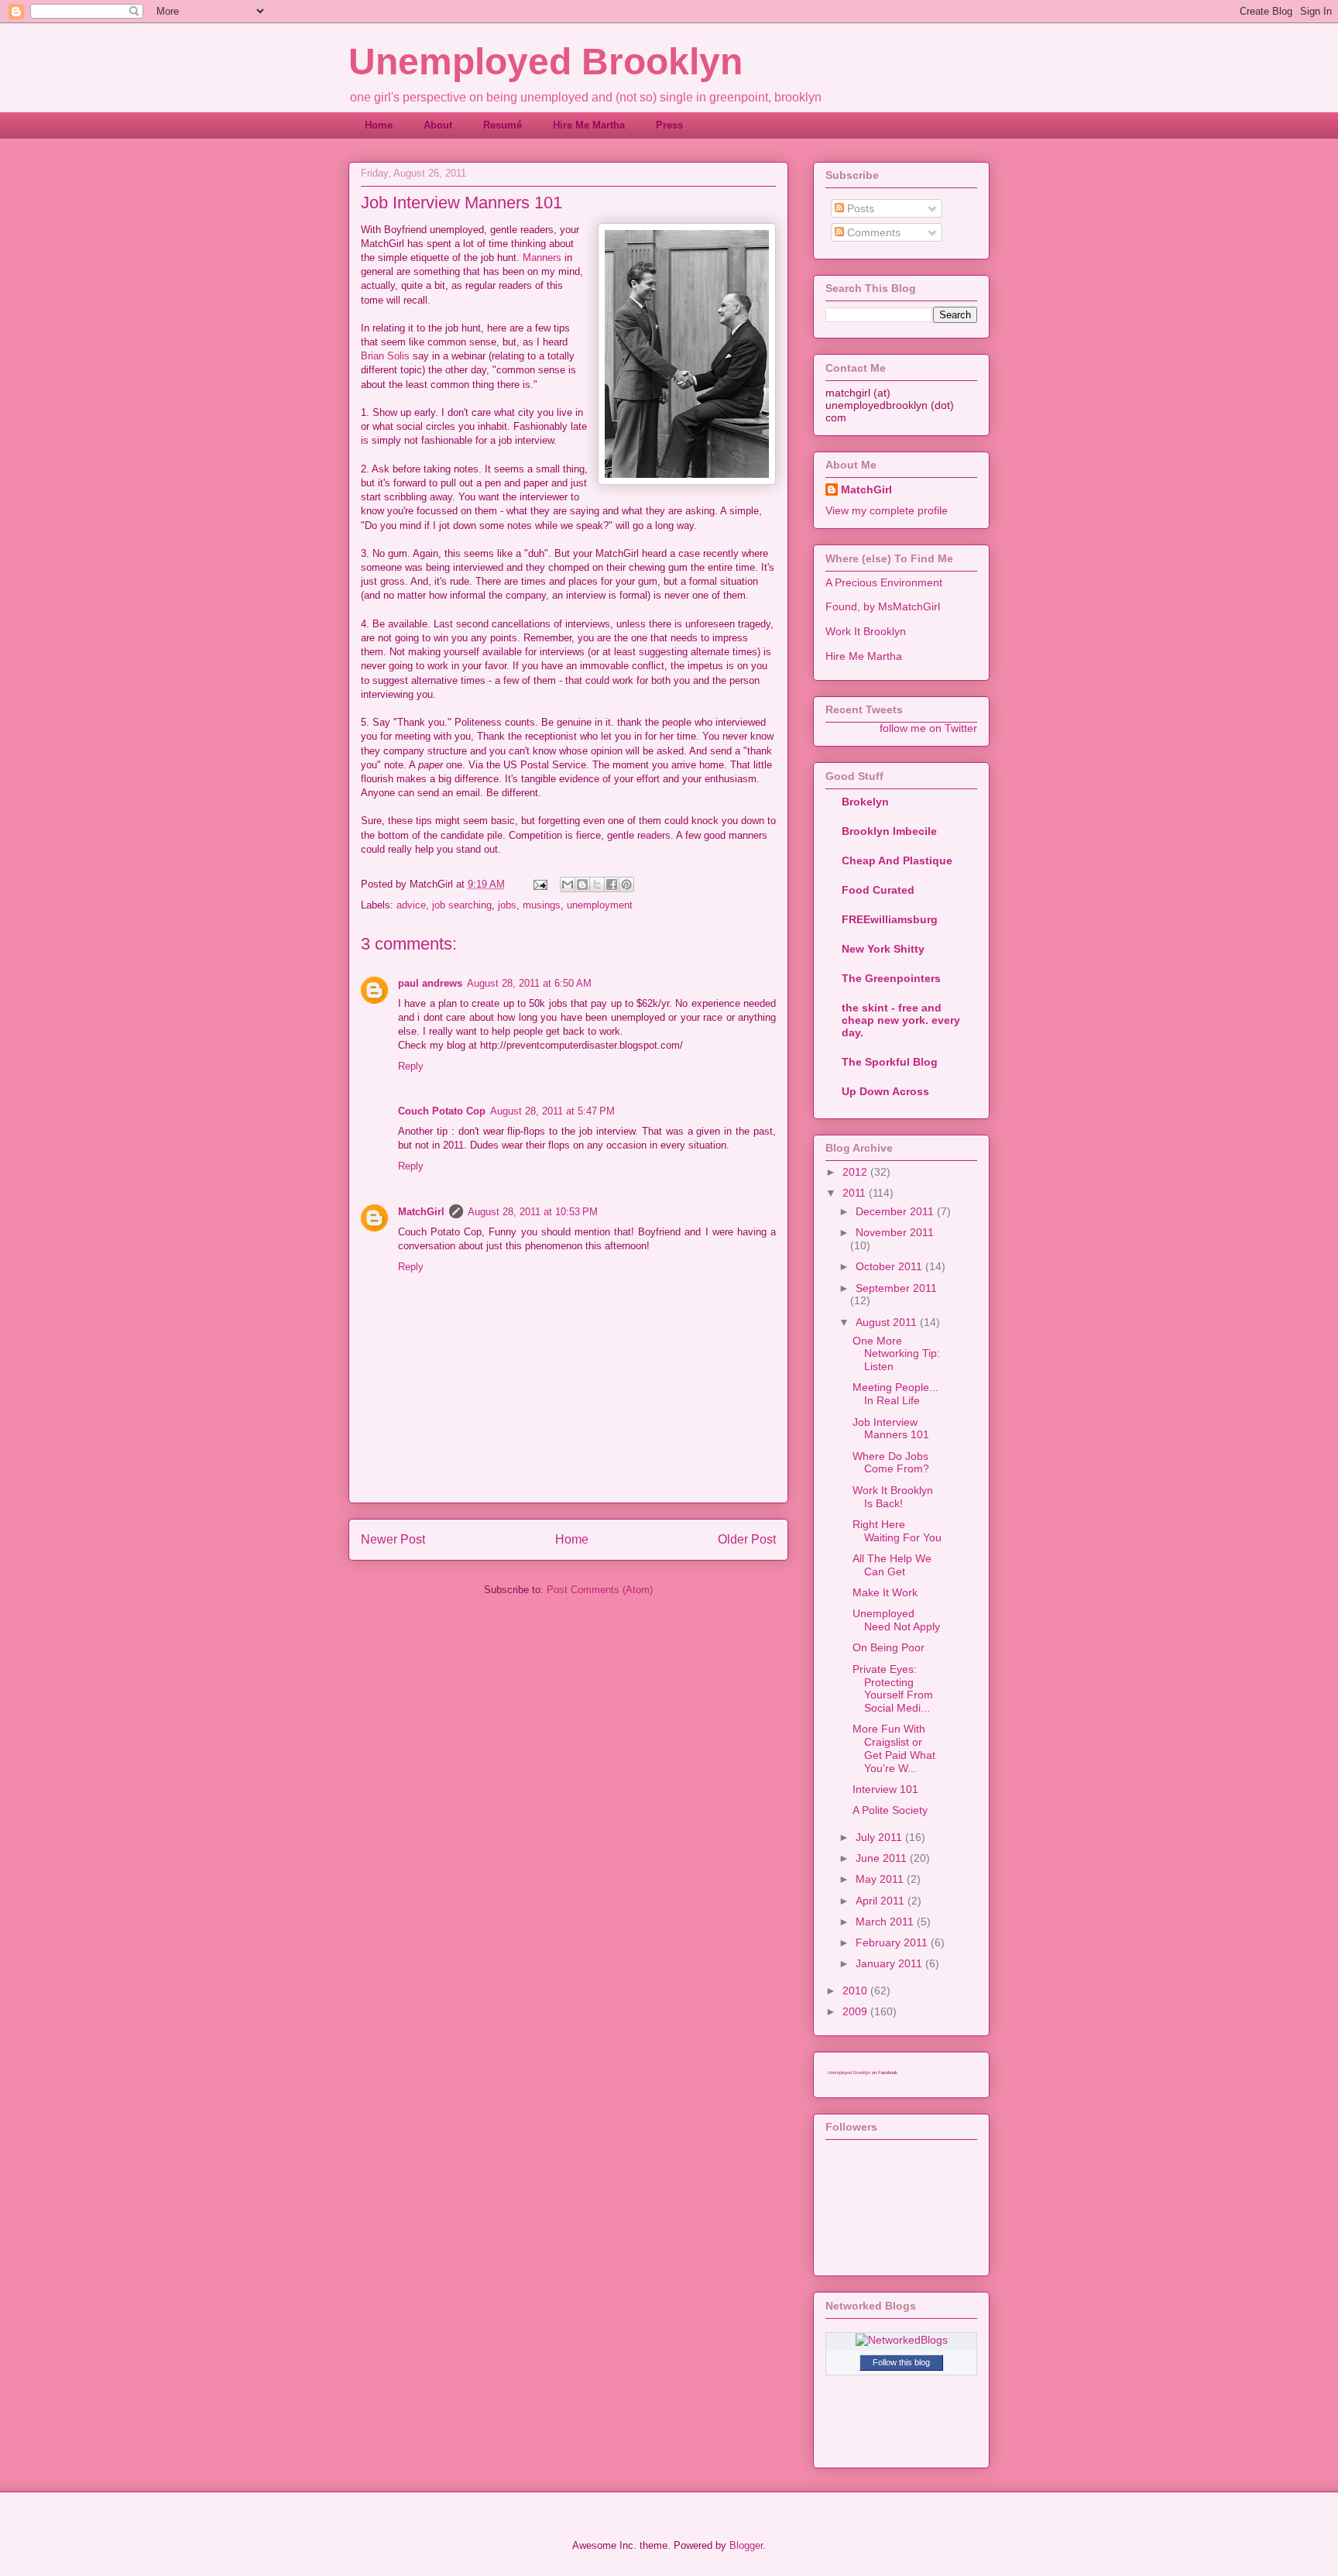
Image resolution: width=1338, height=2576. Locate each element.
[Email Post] (539, 884)
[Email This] (568, 884)
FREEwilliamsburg (890, 919)
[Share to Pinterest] (626, 884)
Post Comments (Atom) (600, 1590)
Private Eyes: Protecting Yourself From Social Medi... (893, 1688)
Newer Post (393, 1539)
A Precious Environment (884, 582)
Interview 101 (885, 1789)
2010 (856, 1990)
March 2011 (886, 1922)
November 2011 (895, 1232)
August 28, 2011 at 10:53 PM (533, 1212)
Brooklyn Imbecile (889, 831)
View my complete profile (887, 510)
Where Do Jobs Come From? (891, 1463)
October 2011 (890, 1266)
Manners (542, 258)
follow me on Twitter (928, 728)
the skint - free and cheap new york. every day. (901, 1020)
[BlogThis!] (582, 884)
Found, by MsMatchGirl (883, 606)
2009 (856, 2011)
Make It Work (885, 1592)
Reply (411, 1066)
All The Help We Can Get (892, 1565)
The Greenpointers (891, 978)
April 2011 (882, 1901)
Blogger (746, 2545)
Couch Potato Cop (442, 1111)
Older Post (747, 1539)
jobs (507, 905)
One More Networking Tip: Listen (896, 1354)
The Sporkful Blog (890, 1062)
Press (669, 125)
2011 (856, 1193)
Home (379, 125)
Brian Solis (385, 356)
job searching (462, 905)
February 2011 (893, 1942)
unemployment (600, 905)
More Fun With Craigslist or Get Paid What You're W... (894, 1748)
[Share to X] (597, 884)
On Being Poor (889, 1647)
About (438, 125)
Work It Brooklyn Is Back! (893, 1497)
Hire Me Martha (589, 125)
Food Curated (878, 890)
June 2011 (883, 1858)
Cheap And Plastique (897, 860)
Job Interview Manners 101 (891, 1429)
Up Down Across (885, 1091)
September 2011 (896, 1288)
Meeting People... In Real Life (895, 1394)
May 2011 (881, 1879)
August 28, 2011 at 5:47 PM (552, 1111)
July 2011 (880, 1837)
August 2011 (888, 1322)
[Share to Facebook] (612, 884)
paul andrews (430, 983)
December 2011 (896, 1211)
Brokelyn (865, 802)
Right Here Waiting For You (897, 1531)
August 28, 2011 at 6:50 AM (529, 983)
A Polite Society (890, 1810)
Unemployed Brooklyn (545, 62)
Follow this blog (901, 2362)
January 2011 (890, 1963)
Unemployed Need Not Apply (896, 1620)
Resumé (503, 125)
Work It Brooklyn (866, 631)
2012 (856, 1172)
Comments (872, 232)
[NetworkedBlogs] (902, 2340)
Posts (859, 208)
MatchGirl (421, 1212)
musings (542, 905)
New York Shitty (883, 949)
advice (411, 905)
